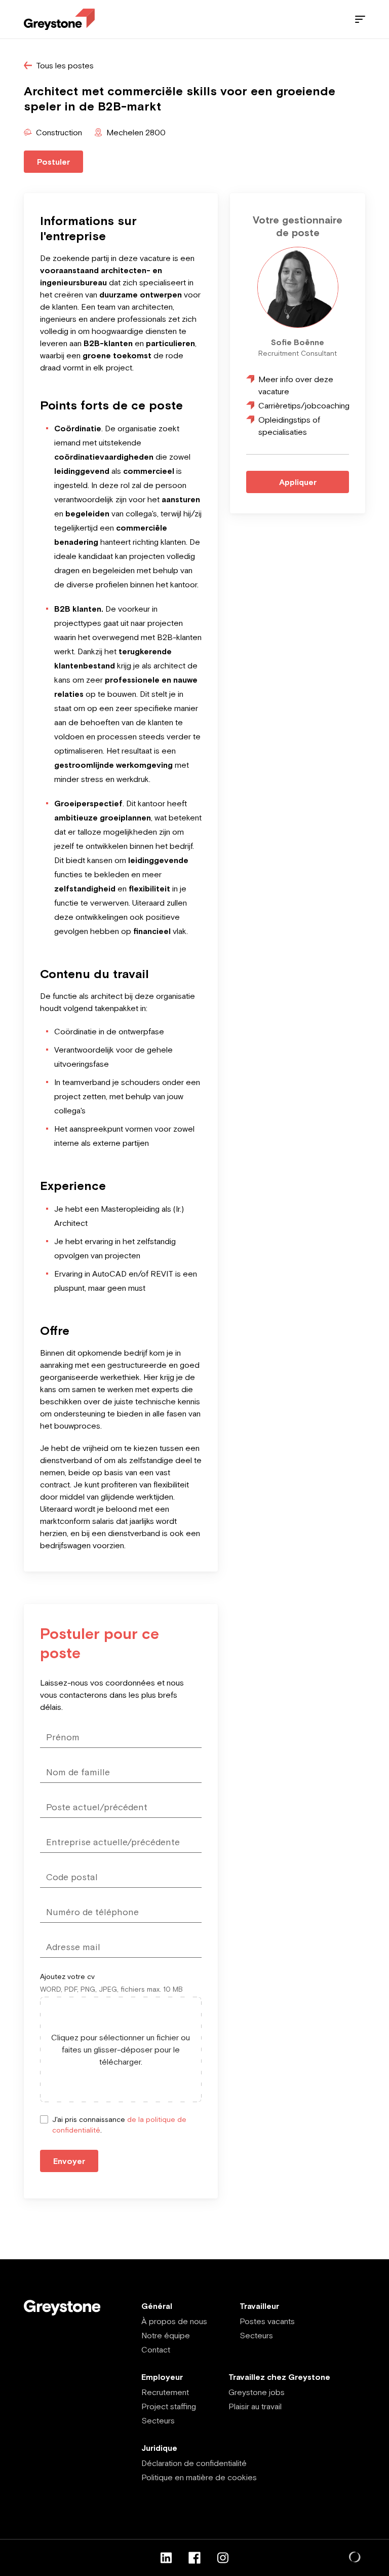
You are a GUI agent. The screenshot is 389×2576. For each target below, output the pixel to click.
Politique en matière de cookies (199, 2477)
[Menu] (360, 19)
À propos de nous (174, 2321)
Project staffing (169, 2406)
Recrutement (165, 2392)
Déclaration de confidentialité (194, 2463)
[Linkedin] (166, 2558)
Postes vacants (267, 2321)
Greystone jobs (257, 2392)
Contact (156, 2349)
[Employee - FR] (59, 20)
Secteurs (256, 2335)
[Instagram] (223, 2558)
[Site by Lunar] (355, 2558)
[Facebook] (194, 2558)
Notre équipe (166, 2335)
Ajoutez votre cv (67, 1976)
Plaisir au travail (255, 2406)
